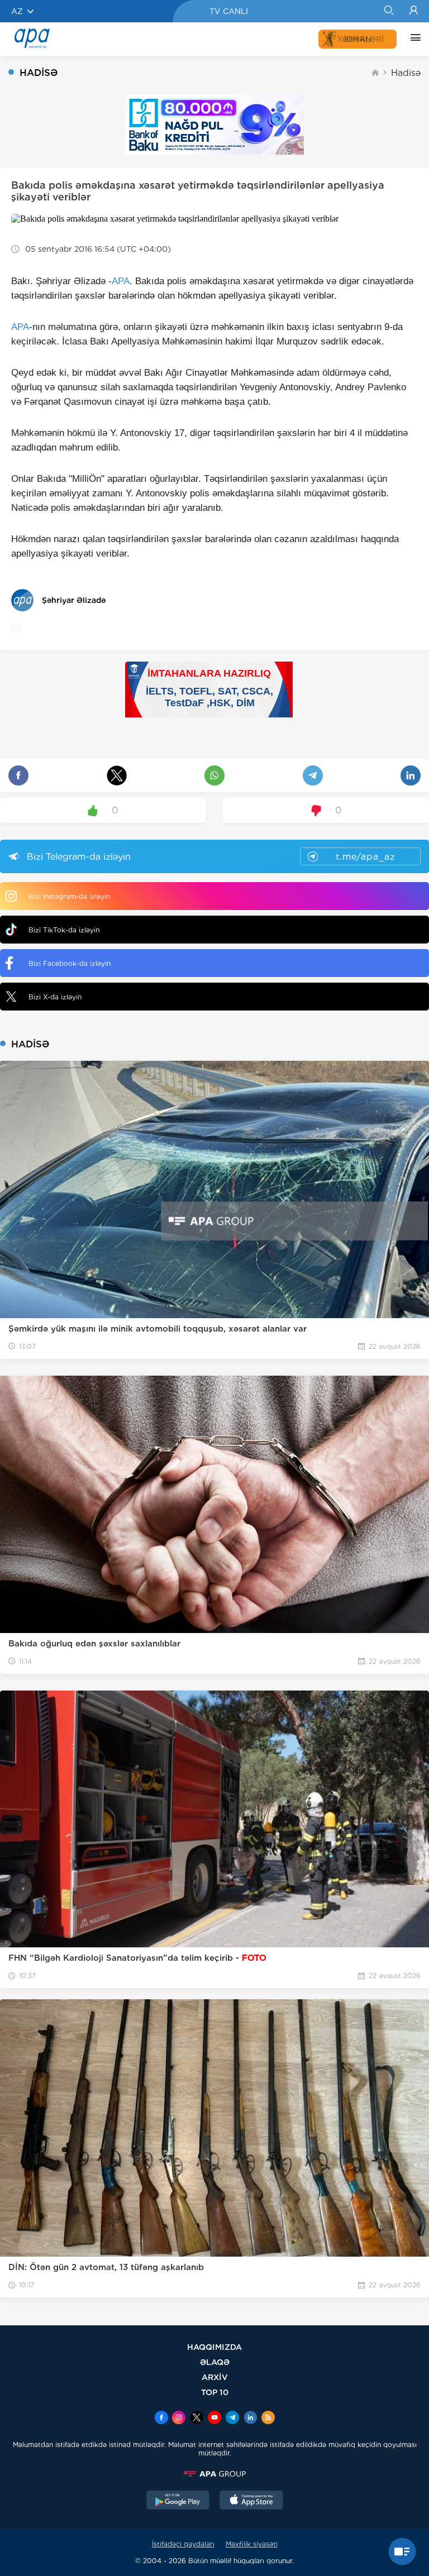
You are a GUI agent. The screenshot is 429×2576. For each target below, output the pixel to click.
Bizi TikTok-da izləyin (64, 930)
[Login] (414, 11)
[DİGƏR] (413, 39)
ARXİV (215, 2377)
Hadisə (406, 73)
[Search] (389, 11)
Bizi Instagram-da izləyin (69, 896)
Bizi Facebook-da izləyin (70, 963)
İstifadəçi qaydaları (183, 2544)
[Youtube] (214, 2419)
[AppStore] (251, 2501)
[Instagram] (179, 2419)
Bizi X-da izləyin (55, 997)
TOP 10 (215, 2392)
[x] (197, 2419)
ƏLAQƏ (215, 2362)
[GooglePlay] (178, 2501)
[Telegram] (232, 2419)
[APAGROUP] (214, 2474)
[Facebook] (161, 2419)
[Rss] (268, 2419)
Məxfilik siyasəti (252, 2544)
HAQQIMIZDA (214, 2347)
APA (121, 281)
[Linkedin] (250, 2419)
